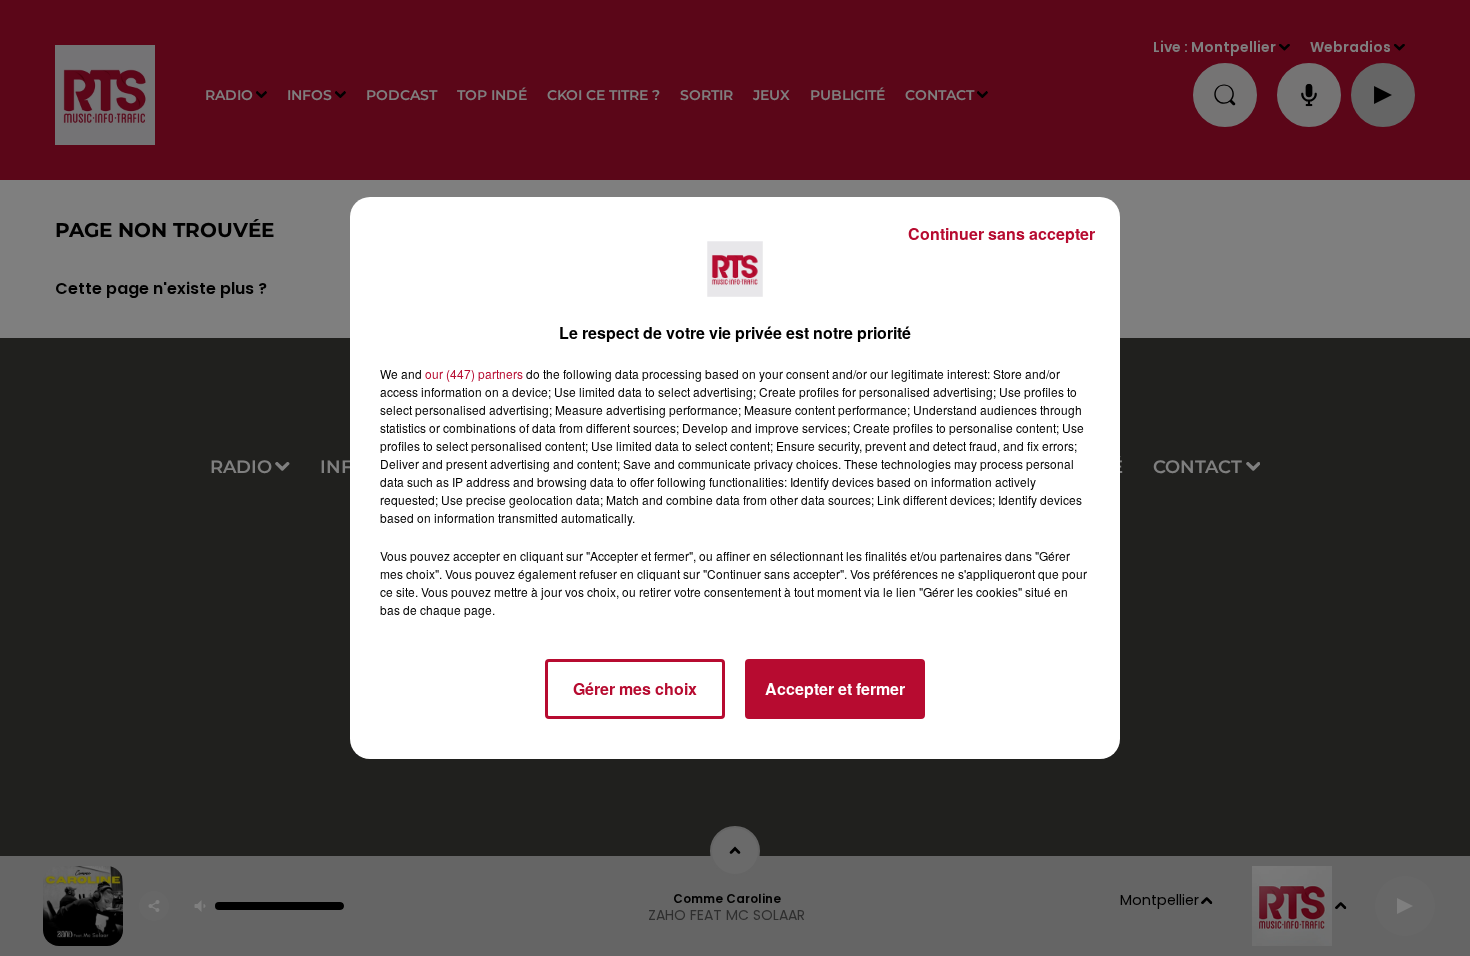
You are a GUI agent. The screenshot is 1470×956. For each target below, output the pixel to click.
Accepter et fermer (835, 688)
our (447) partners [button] (474, 373)
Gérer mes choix (635, 688)
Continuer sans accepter (1001, 233)
